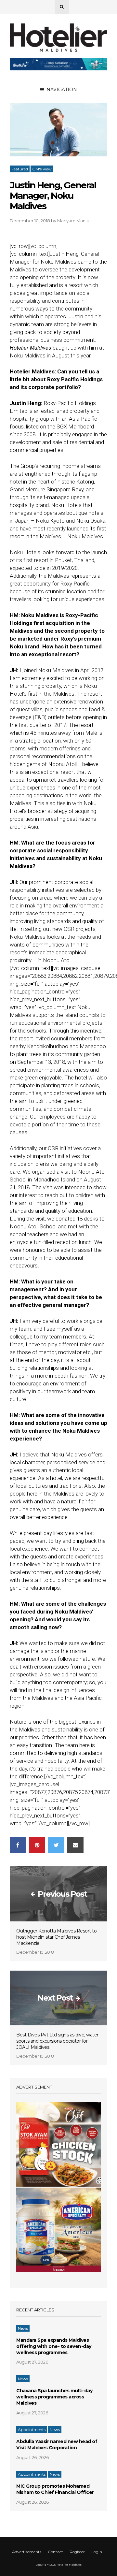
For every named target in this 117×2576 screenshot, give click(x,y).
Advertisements (27, 2552)
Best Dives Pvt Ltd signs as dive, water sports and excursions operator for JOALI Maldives (57, 2041)
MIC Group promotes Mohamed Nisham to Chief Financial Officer (55, 2489)
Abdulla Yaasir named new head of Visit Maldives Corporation (57, 2445)
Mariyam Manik (73, 221)
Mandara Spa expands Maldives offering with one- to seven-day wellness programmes (54, 2346)
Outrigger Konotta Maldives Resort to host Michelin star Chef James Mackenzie (56, 1937)
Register (77, 2552)
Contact (55, 2552)
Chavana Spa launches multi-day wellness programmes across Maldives (54, 2397)
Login (97, 2552)
